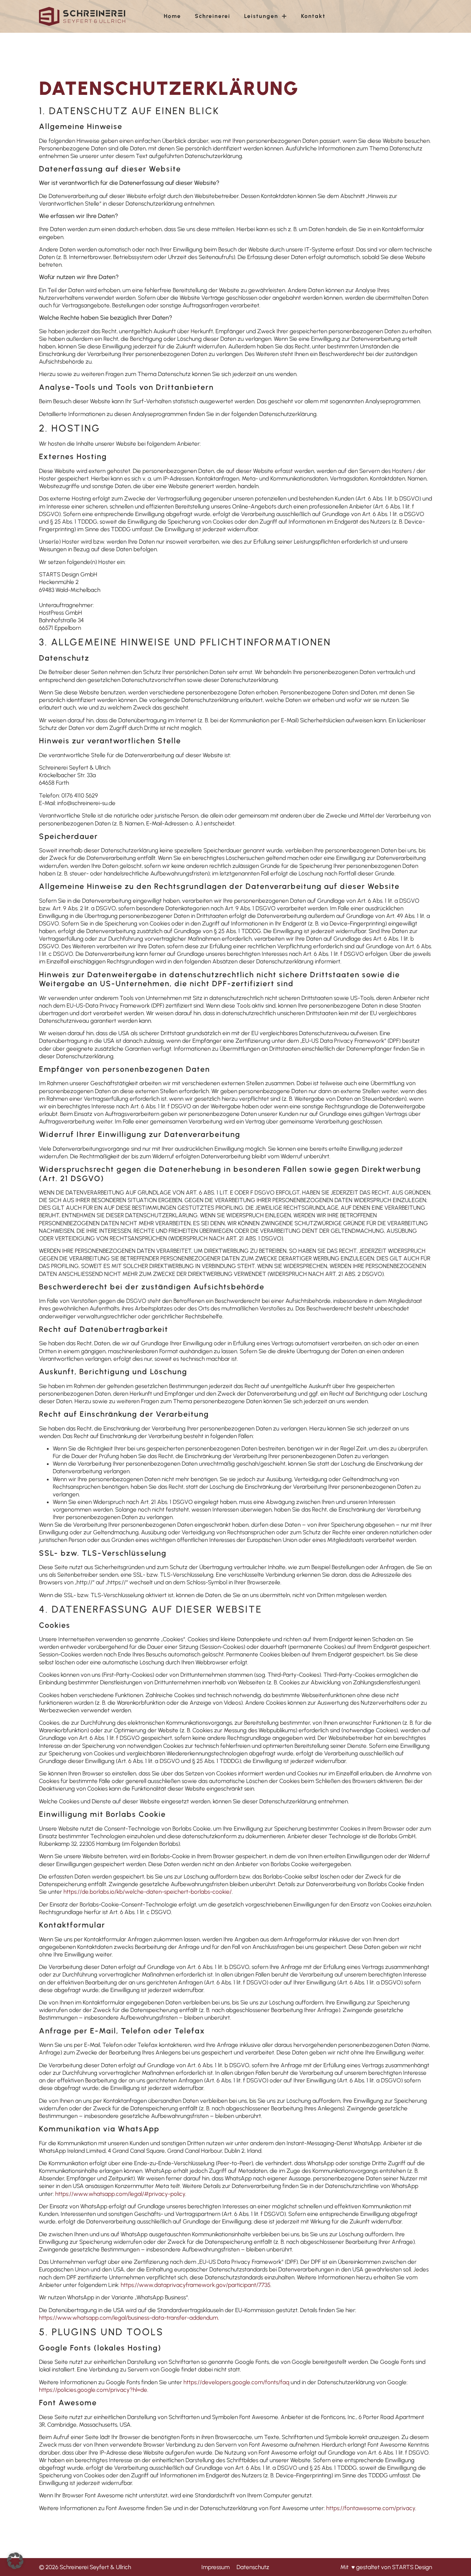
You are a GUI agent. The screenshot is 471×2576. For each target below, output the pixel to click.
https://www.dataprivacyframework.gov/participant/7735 (196, 2285)
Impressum (216, 2567)
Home (172, 16)
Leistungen (261, 16)
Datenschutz (253, 2567)
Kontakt (313, 16)
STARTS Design (412, 2567)
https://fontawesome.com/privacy (371, 2508)
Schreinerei (213, 16)
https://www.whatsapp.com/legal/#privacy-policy (120, 2194)
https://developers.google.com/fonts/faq (236, 2382)
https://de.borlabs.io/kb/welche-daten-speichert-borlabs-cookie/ (148, 1892)
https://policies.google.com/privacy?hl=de (93, 2390)
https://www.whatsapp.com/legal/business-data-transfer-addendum (128, 2318)
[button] (15, 2561)
